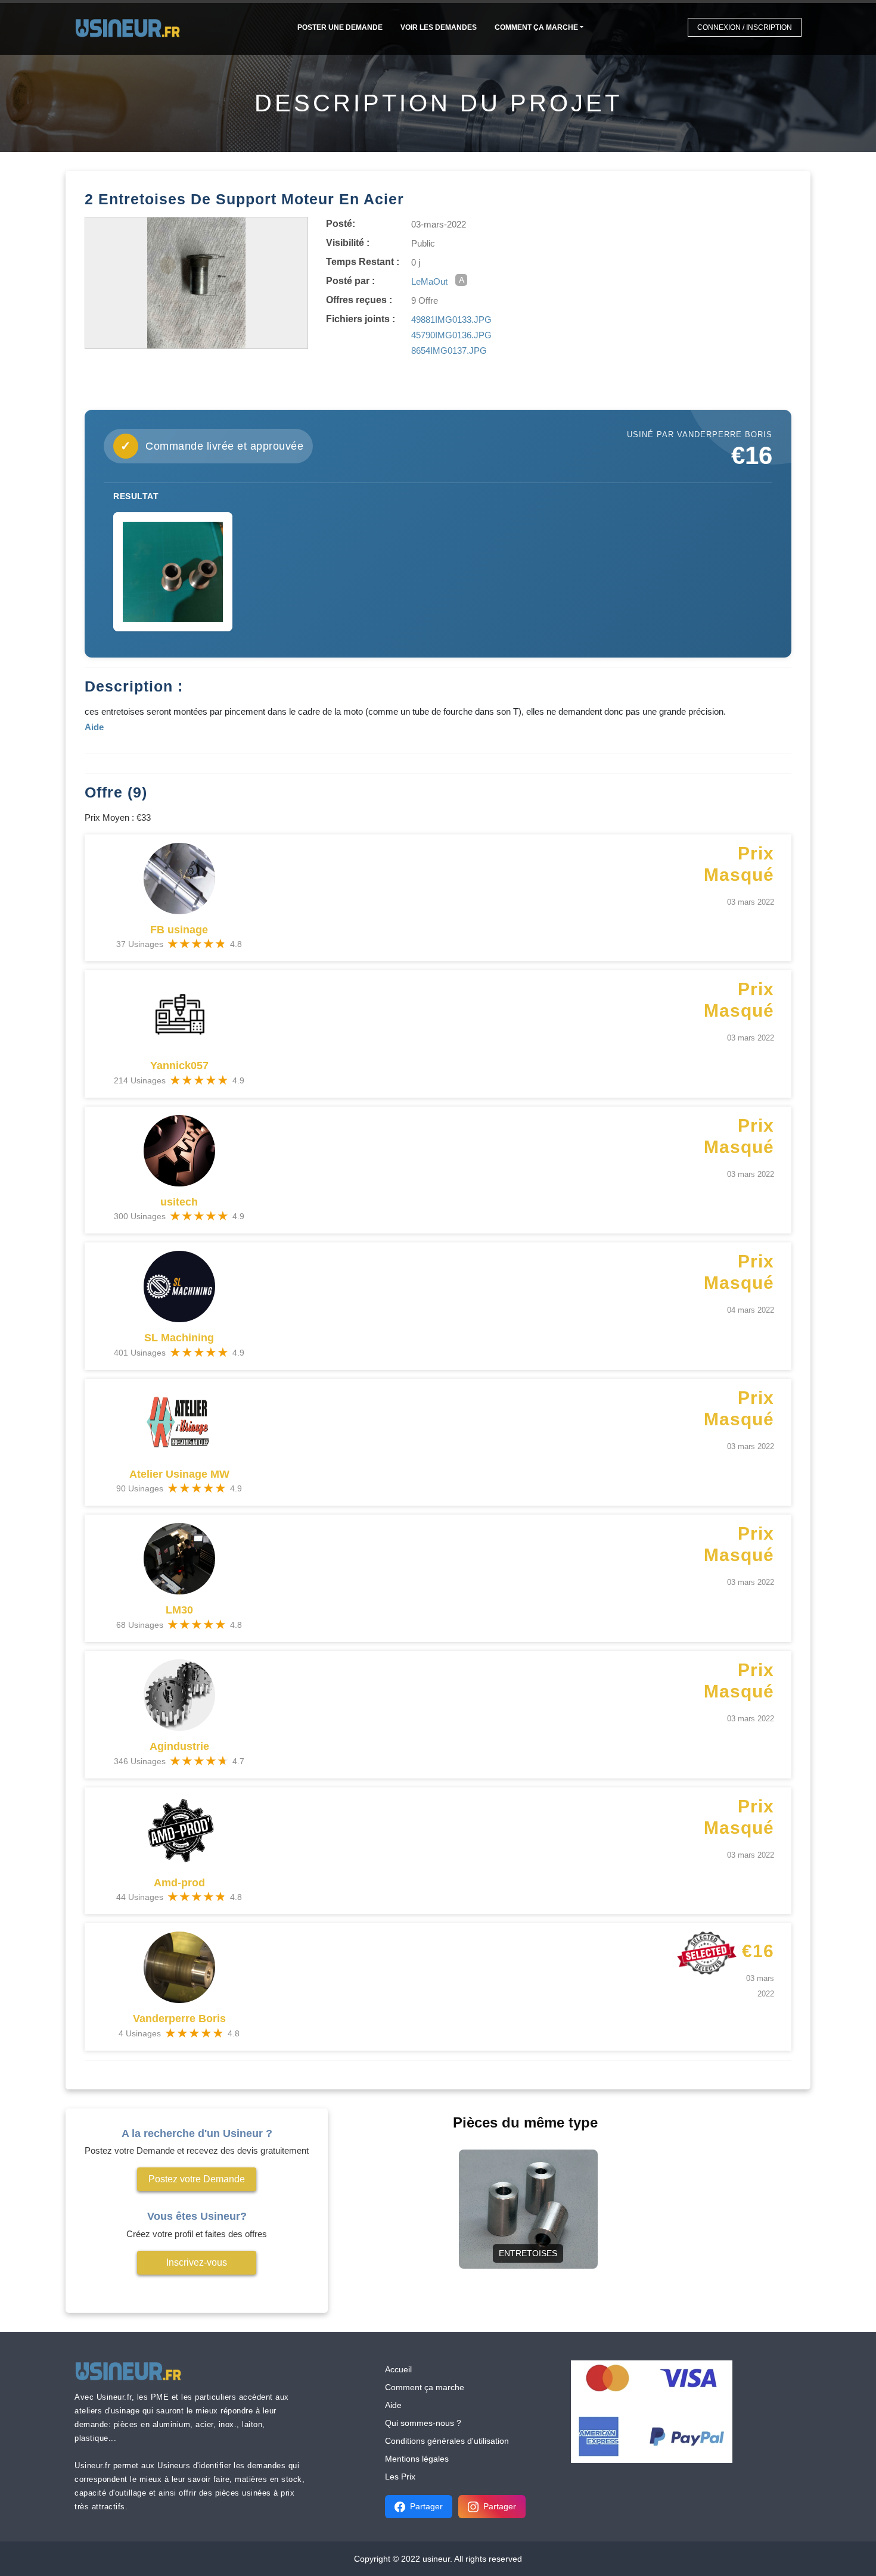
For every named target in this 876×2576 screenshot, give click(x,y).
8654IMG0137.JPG (449, 351)
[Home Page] (131, 27)
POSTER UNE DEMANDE (340, 27)
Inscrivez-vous (197, 2262)
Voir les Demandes (439, 27)
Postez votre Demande (197, 2179)
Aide (393, 2405)
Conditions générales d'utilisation (447, 2441)
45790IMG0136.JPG (451, 335)
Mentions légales (417, 2459)
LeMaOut (429, 281)
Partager (426, 2506)
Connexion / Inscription (745, 27)
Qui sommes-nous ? (423, 2423)
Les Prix (400, 2477)
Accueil (398, 2369)
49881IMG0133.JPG (451, 320)
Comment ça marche (536, 27)
